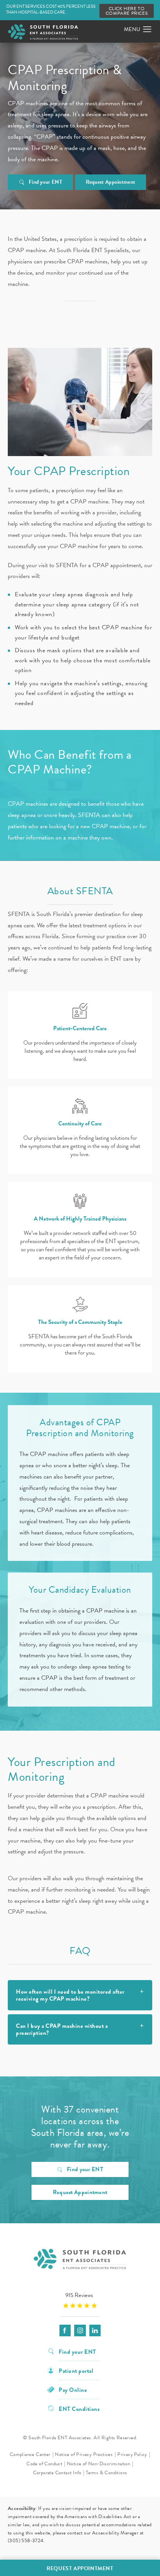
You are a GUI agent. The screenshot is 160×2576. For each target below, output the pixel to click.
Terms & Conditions (106, 2473)
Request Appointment (111, 182)
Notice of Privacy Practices (84, 2454)
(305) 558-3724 (26, 2541)
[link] (80, 2300)
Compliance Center (30, 2454)
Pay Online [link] (73, 2389)
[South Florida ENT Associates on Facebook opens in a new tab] (65, 2330)
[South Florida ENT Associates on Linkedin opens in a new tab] (95, 2330)
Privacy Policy (132, 2454)
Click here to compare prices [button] (127, 11)
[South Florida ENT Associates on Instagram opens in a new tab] (80, 2330)
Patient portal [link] (76, 2370)
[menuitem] (65, 2330)
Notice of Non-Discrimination (98, 2464)
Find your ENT (45, 182)
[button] (147, 30)
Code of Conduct (44, 2464)
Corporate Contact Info (57, 2473)
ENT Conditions (79, 2408)
